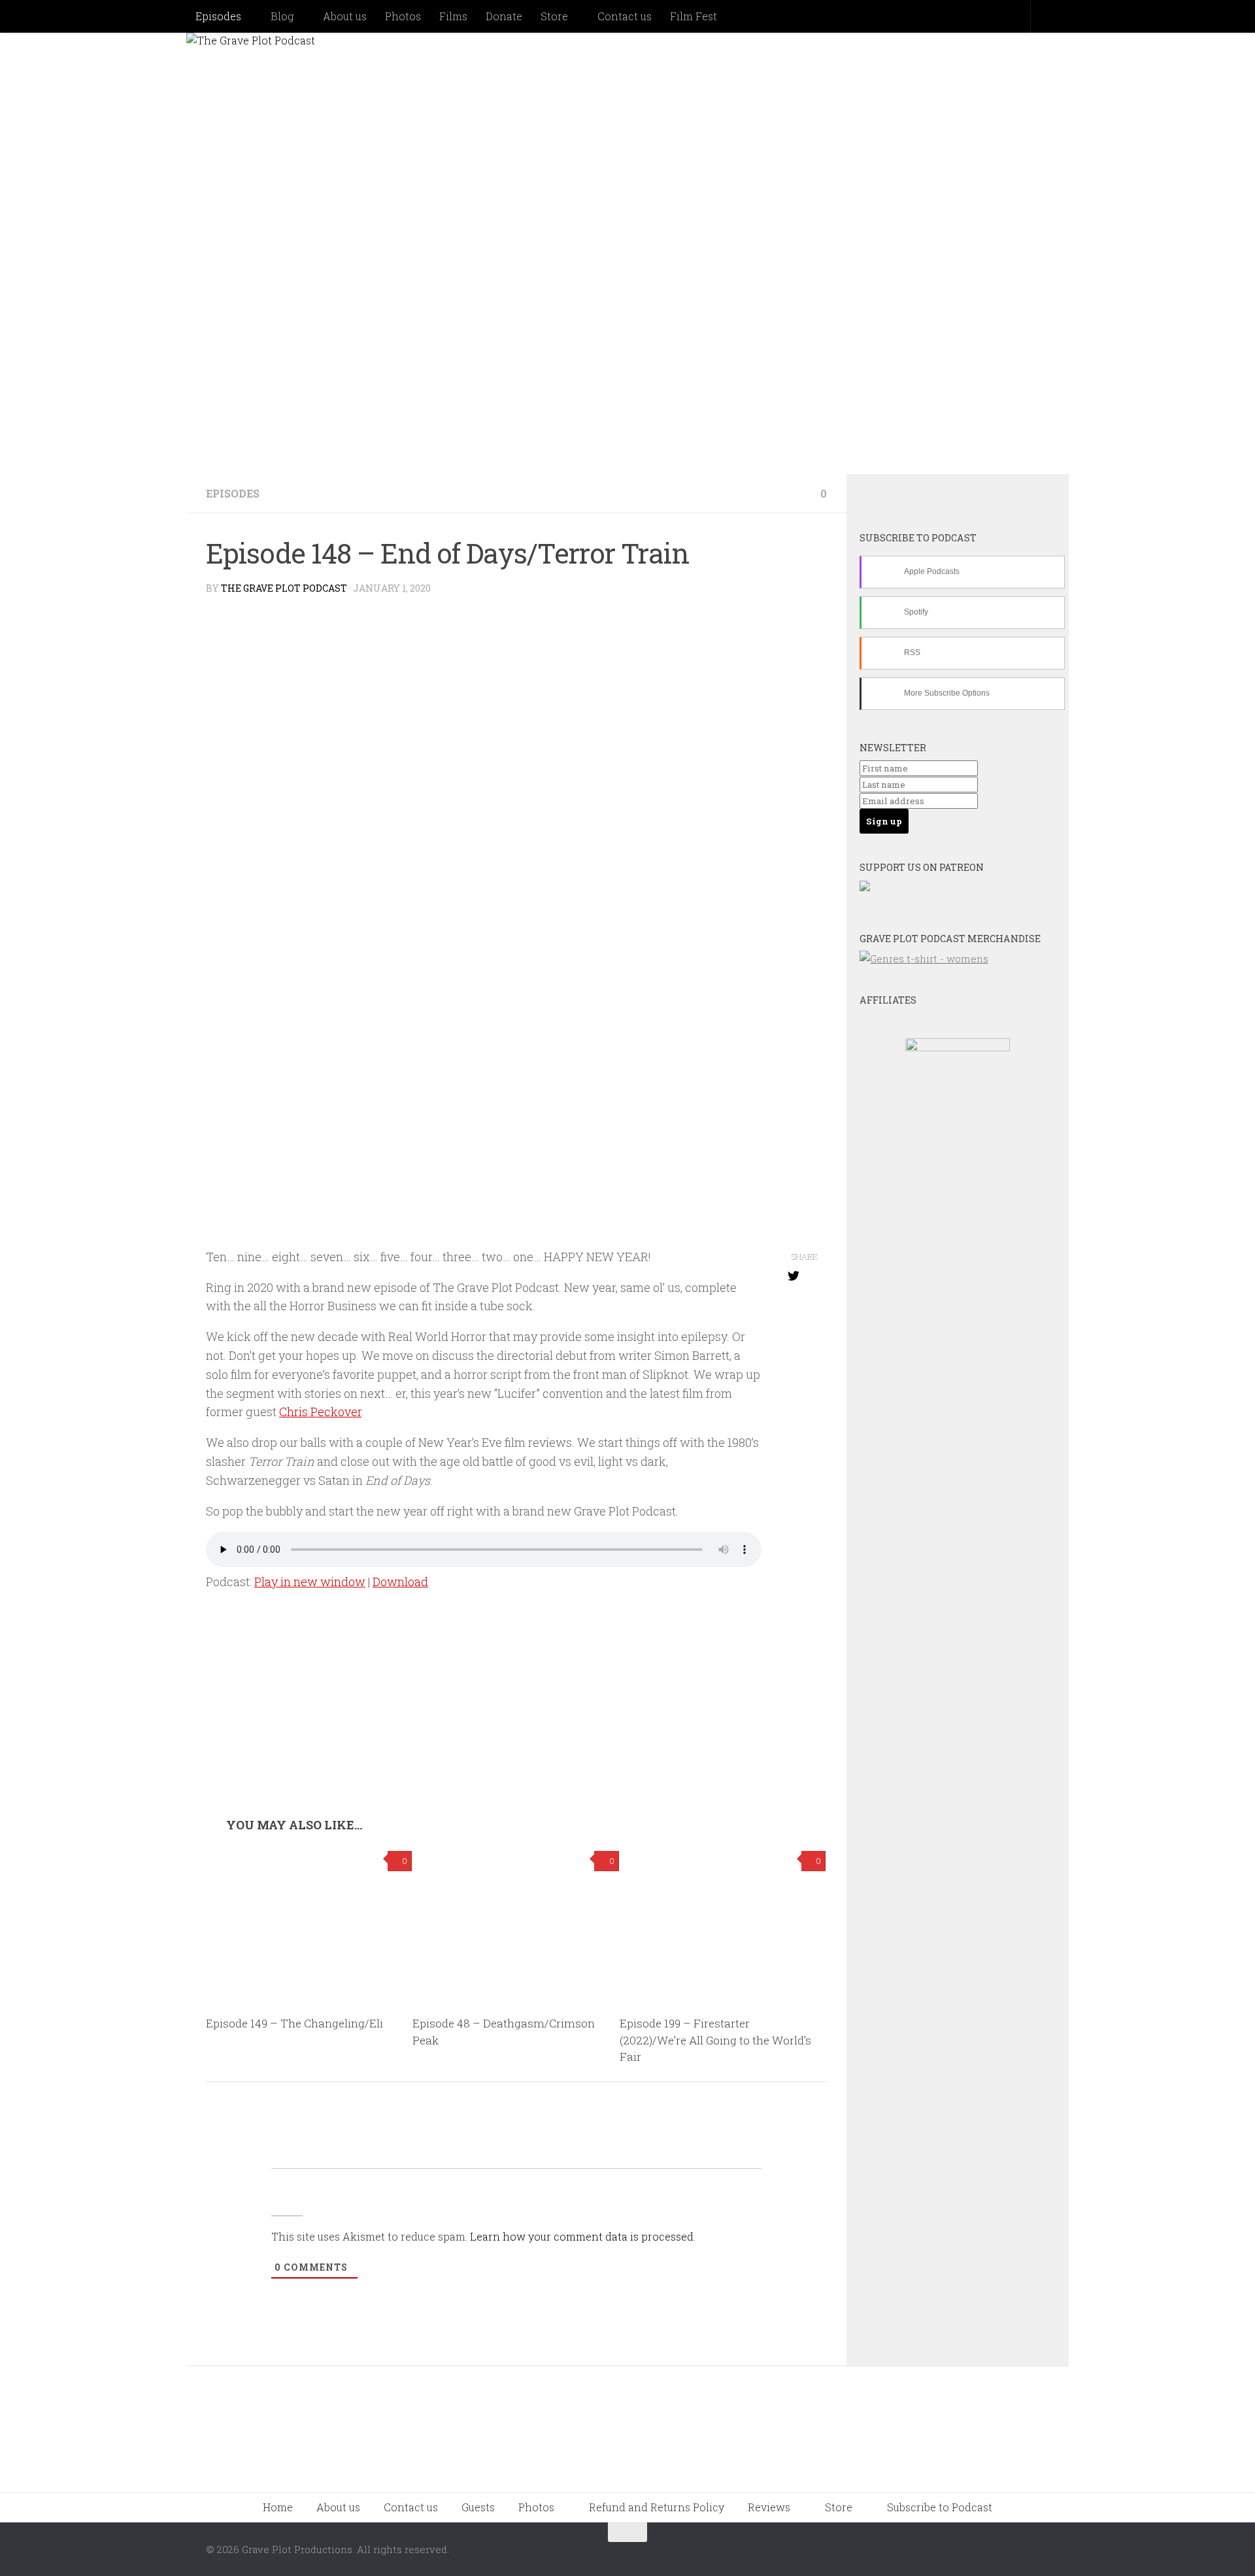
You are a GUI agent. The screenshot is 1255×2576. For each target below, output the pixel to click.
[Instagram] (975, 496)
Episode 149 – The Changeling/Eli (294, 2023)
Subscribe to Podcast (940, 2507)
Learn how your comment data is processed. (583, 2236)
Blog (282, 16)
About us (345, 16)
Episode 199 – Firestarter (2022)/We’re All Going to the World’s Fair (715, 2040)
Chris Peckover (320, 1412)
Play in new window (310, 1582)
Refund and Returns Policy (657, 2507)
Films (453, 16)
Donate (504, 16)
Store (554, 16)
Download (400, 1582)
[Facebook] (940, 496)
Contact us (625, 16)
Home (278, 2507)
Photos (403, 16)
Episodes (218, 16)
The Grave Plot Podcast (284, 588)
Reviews (769, 2507)
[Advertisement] (516, 1720)
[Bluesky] (905, 496)
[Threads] (1011, 496)
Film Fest (694, 16)
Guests (478, 2507)
